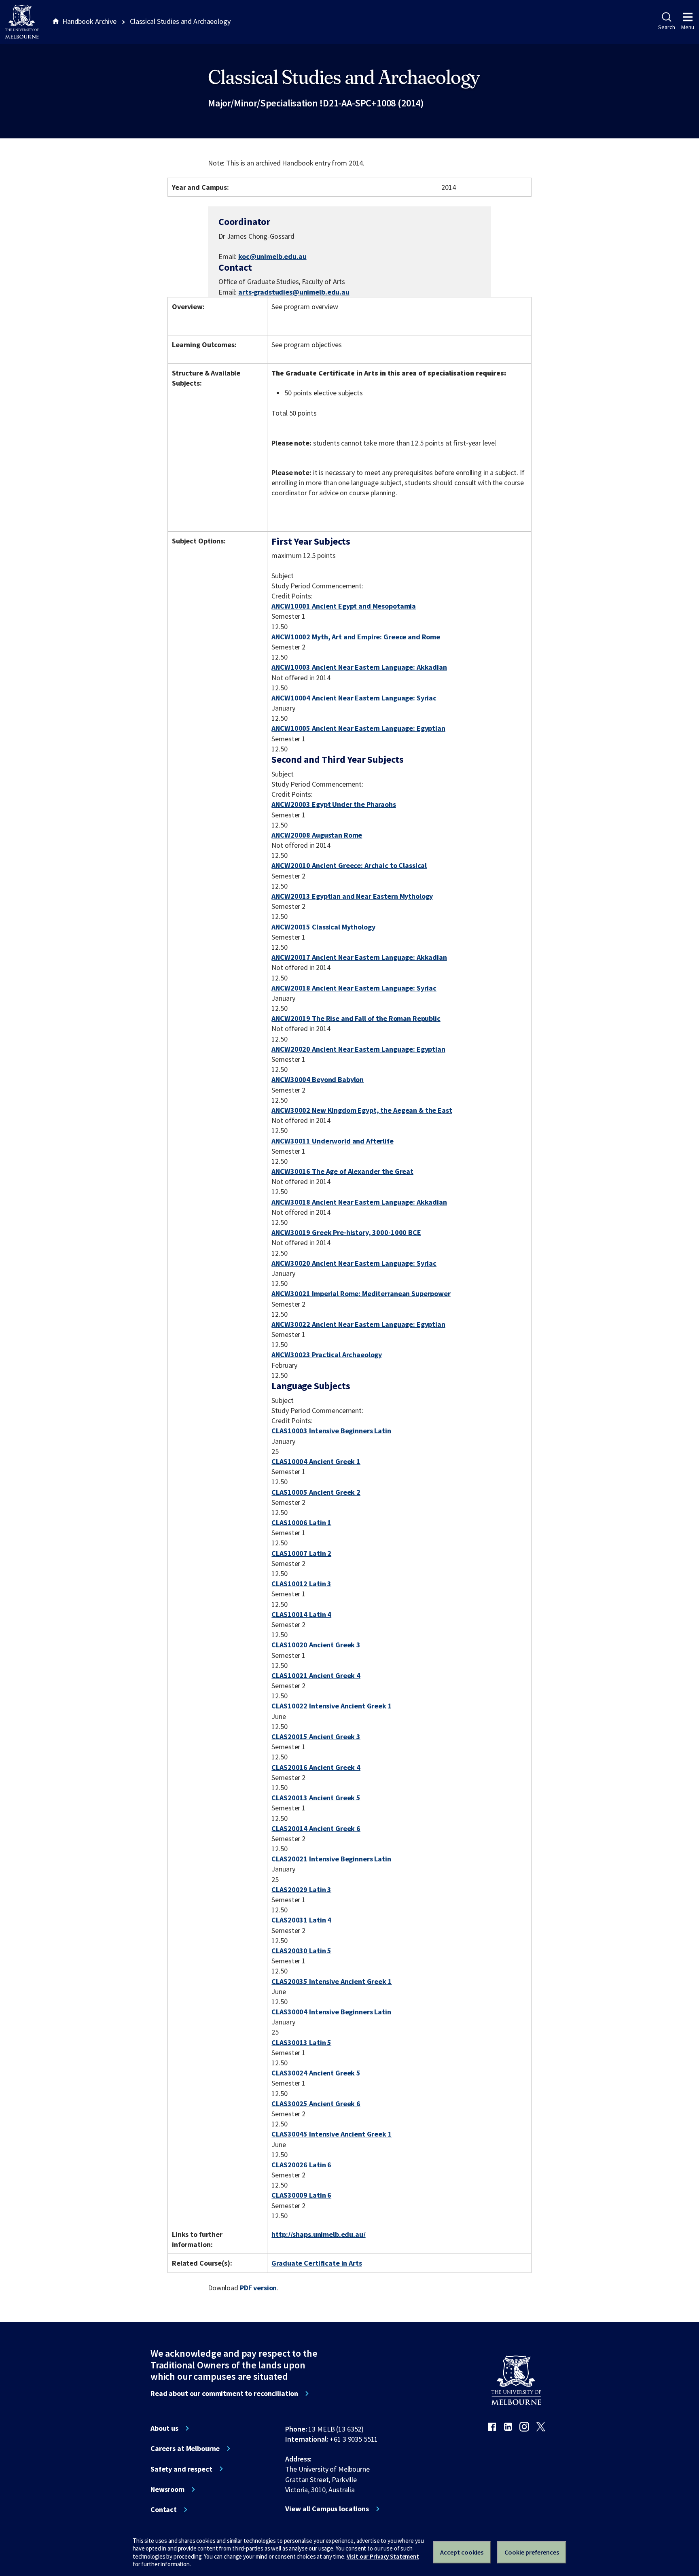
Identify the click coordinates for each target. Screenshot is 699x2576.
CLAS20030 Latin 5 (301, 1951)
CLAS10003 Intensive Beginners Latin (331, 1431)
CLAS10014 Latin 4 (301, 1614)
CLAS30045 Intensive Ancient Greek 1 (331, 2134)
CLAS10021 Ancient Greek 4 (316, 1675)
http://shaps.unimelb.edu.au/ (318, 2234)
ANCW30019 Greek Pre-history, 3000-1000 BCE (346, 1232)
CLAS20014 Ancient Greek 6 (316, 1828)
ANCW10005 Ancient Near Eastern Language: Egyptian (358, 728)
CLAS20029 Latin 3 (301, 1890)
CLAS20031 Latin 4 (301, 1920)
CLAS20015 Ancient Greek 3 (316, 1737)
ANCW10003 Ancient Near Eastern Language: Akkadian (359, 667)
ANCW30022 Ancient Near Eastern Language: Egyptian (358, 1324)
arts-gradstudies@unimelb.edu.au (294, 292)
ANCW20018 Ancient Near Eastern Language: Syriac (354, 988)
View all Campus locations (327, 2509)
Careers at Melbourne (185, 2449)
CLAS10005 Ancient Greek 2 (316, 1492)
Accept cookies (462, 2552)
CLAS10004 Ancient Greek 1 (316, 1461)
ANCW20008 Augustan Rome (317, 835)
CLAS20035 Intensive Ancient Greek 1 (331, 1981)
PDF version (258, 2288)
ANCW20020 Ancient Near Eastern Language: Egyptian (358, 1049)
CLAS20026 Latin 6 (301, 2165)
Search (666, 27)
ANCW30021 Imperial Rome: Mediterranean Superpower (361, 1293)
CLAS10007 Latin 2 (301, 1553)
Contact (164, 2510)
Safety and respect (181, 2469)
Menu (688, 27)
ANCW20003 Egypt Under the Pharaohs (334, 804)
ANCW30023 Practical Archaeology (327, 1355)
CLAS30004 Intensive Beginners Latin (331, 2012)
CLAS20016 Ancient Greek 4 (316, 1767)
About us (164, 2428)
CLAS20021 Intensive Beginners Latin (331, 1859)
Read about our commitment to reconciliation (224, 2394)
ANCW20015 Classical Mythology (323, 927)
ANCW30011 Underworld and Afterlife (332, 1141)
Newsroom (167, 2489)
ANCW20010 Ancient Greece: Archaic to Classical (349, 865)
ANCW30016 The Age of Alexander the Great (342, 1171)
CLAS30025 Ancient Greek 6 (316, 2104)
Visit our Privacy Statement (383, 2556)
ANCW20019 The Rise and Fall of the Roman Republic (356, 1018)
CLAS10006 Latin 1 (301, 1522)
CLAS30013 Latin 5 (301, 2042)
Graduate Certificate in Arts (317, 2263)
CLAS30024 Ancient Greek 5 (316, 2073)
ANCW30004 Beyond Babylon (318, 1079)
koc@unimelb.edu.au (272, 257)
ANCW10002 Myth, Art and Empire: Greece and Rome (356, 637)
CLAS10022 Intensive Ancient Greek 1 (331, 1706)
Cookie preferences (532, 2552)
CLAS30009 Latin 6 (301, 2195)
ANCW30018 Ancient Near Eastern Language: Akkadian (359, 1202)
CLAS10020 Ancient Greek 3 (316, 1645)
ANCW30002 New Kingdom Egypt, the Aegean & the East (362, 1110)
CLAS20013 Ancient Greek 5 (316, 1798)
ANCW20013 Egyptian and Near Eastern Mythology (352, 896)
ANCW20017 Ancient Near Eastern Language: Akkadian (359, 957)
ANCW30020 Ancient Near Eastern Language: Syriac (354, 1263)
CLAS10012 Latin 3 (301, 1584)
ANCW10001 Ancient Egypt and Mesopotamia (344, 606)
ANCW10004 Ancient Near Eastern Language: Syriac (354, 698)
